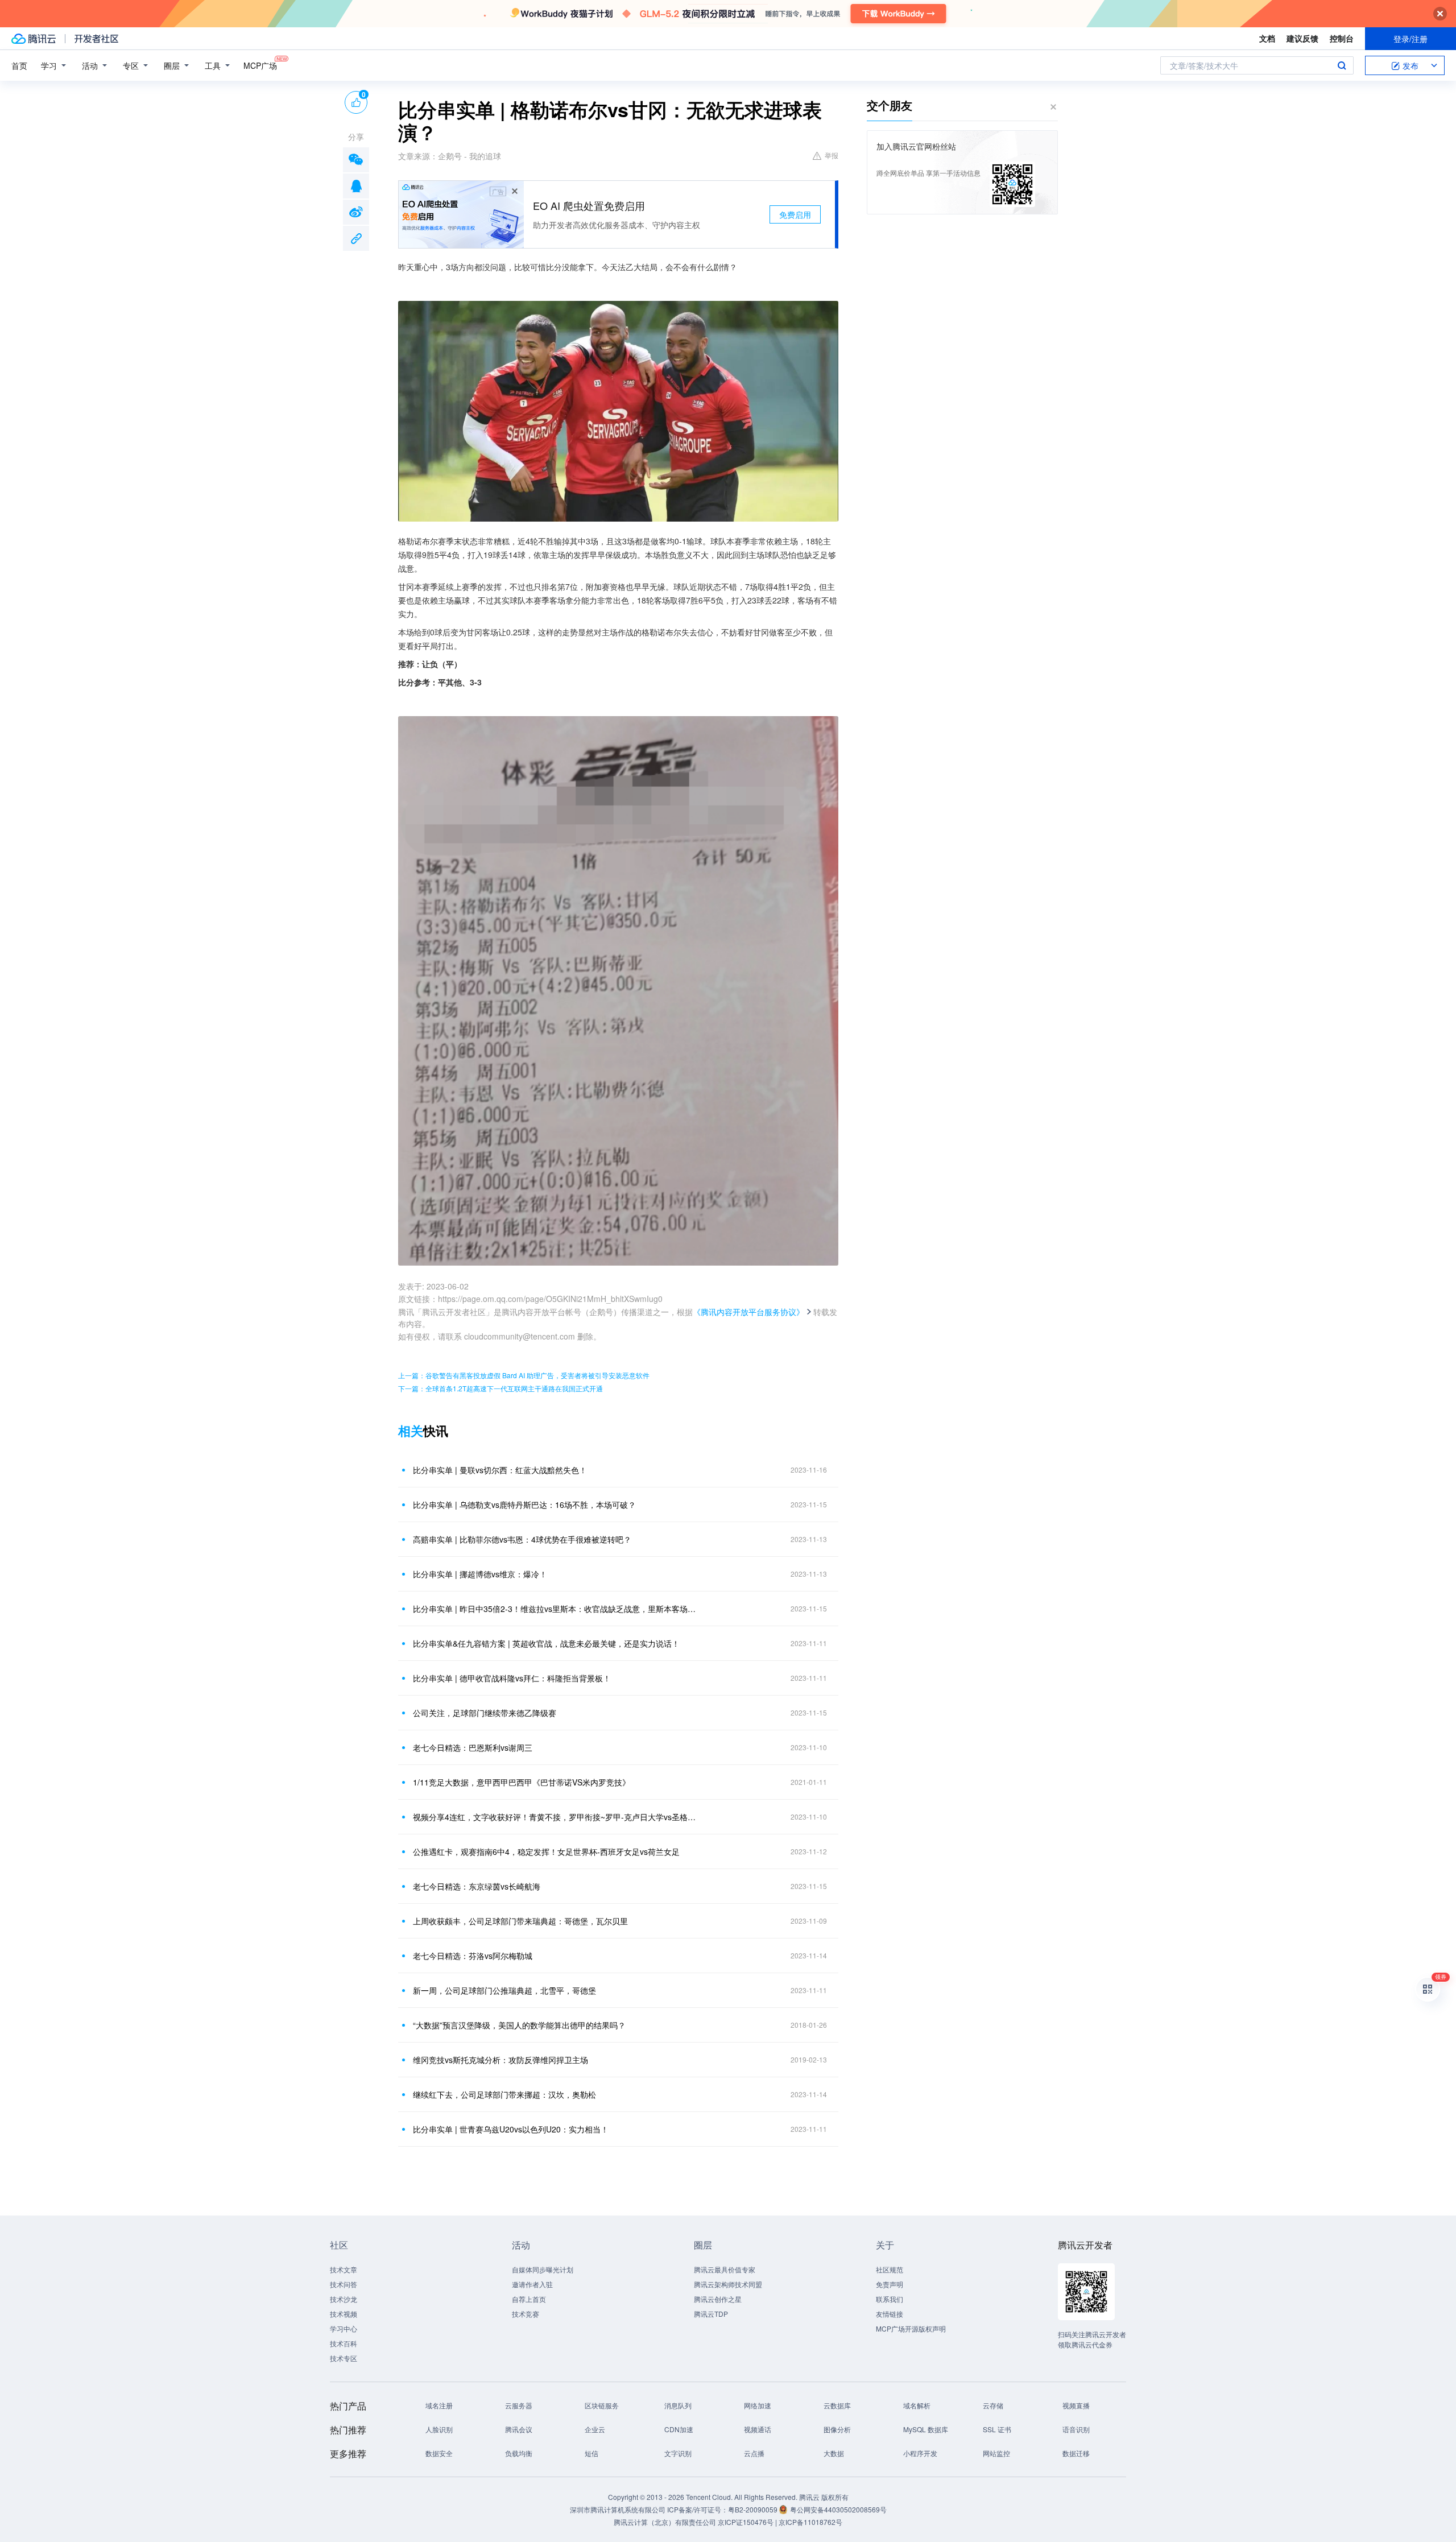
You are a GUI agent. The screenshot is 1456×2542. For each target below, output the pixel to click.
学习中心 (344, 2328)
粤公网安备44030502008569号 (838, 2509)
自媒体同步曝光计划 (543, 2269)
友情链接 (890, 2314)
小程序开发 (920, 2453)
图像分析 (837, 2429)
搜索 (1342, 65)
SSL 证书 (997, 2429)
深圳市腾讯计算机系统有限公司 (618, 2509)
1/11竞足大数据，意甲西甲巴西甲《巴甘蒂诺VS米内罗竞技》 (522, 1782)
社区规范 (890, 2269)
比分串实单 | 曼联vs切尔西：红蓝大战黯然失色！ (500, 1470)
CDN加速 (679, 2429)
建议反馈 (1302, 38)
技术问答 (344, 2284)
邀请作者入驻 (532, 2284)
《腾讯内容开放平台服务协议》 (748, 1312)
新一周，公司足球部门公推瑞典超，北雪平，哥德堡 (504, 1990)
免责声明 (890, 2284)
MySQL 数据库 (926, 2429)
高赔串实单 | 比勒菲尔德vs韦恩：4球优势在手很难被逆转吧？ (522, 1539)
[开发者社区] (96, 39)
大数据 (834, 2453)
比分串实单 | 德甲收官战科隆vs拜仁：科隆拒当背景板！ (512, 1678)
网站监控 (996, 2453)
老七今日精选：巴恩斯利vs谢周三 (473, 1747)
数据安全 (439, 2453)
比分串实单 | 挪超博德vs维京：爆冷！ (480, 1574)
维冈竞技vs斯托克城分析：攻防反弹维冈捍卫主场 (500, 2060)
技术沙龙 (344, 2299)
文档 (1267, 38)
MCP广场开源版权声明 (911, 2328)
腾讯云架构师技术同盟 (728, 2284)
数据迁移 (1076, 2453)
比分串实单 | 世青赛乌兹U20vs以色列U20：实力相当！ (511, 2129)
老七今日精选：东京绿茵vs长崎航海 (477, 1886)
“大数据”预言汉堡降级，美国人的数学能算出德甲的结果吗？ (519, 2025)
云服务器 (519, 2405)
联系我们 (890, 2299)
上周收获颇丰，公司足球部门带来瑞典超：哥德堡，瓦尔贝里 (520, 1921)
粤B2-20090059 (754, 2509)
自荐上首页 (529, 2299)
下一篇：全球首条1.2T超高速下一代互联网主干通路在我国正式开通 (500, 1388)
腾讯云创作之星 (718, 2299)
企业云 (595, 2429)
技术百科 (344, 2343)
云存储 (993, 2405)
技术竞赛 (526, 2314)
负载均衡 (519, 2453)
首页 (19, 65)
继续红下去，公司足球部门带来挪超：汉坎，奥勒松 (504, 2094)
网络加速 (758, 2405)
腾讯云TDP (711, 2314)
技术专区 (344, 2358)
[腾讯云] (34, 39)
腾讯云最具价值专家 (725, 2269)
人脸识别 (439, 2429)
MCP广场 (260, 65)
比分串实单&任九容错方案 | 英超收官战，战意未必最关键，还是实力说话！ (546, 1643)
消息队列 (678, 2405)
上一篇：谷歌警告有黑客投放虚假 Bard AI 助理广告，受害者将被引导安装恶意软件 (524, 1375)
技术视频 (344, 2314)
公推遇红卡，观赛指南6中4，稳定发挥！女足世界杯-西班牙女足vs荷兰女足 (546, 1851)
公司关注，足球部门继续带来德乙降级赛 (485, 1713)
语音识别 (1076, 2429)
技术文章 (344, 2269)
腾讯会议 (519, 2429)
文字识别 (678, 2453)
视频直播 (1076, 2405)
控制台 (1342, 38)
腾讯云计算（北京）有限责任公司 (665, 2522)
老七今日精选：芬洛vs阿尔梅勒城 (473, 1956)
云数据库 (837, 2405)
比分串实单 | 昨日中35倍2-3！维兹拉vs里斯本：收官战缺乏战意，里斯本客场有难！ (555, 1609)
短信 (591, 2453)
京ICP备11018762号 (810, 2522)
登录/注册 (1410, 39)
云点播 (754, 2453)
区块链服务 (602, 2405)
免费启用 (795, 214)
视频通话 (758, 2429)
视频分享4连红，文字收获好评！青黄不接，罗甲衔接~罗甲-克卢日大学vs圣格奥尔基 (555, 1817)
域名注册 (439, 2405)
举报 (832, 155)
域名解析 (917, 2405)
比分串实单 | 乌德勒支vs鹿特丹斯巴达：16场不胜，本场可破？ (524, 1504)
